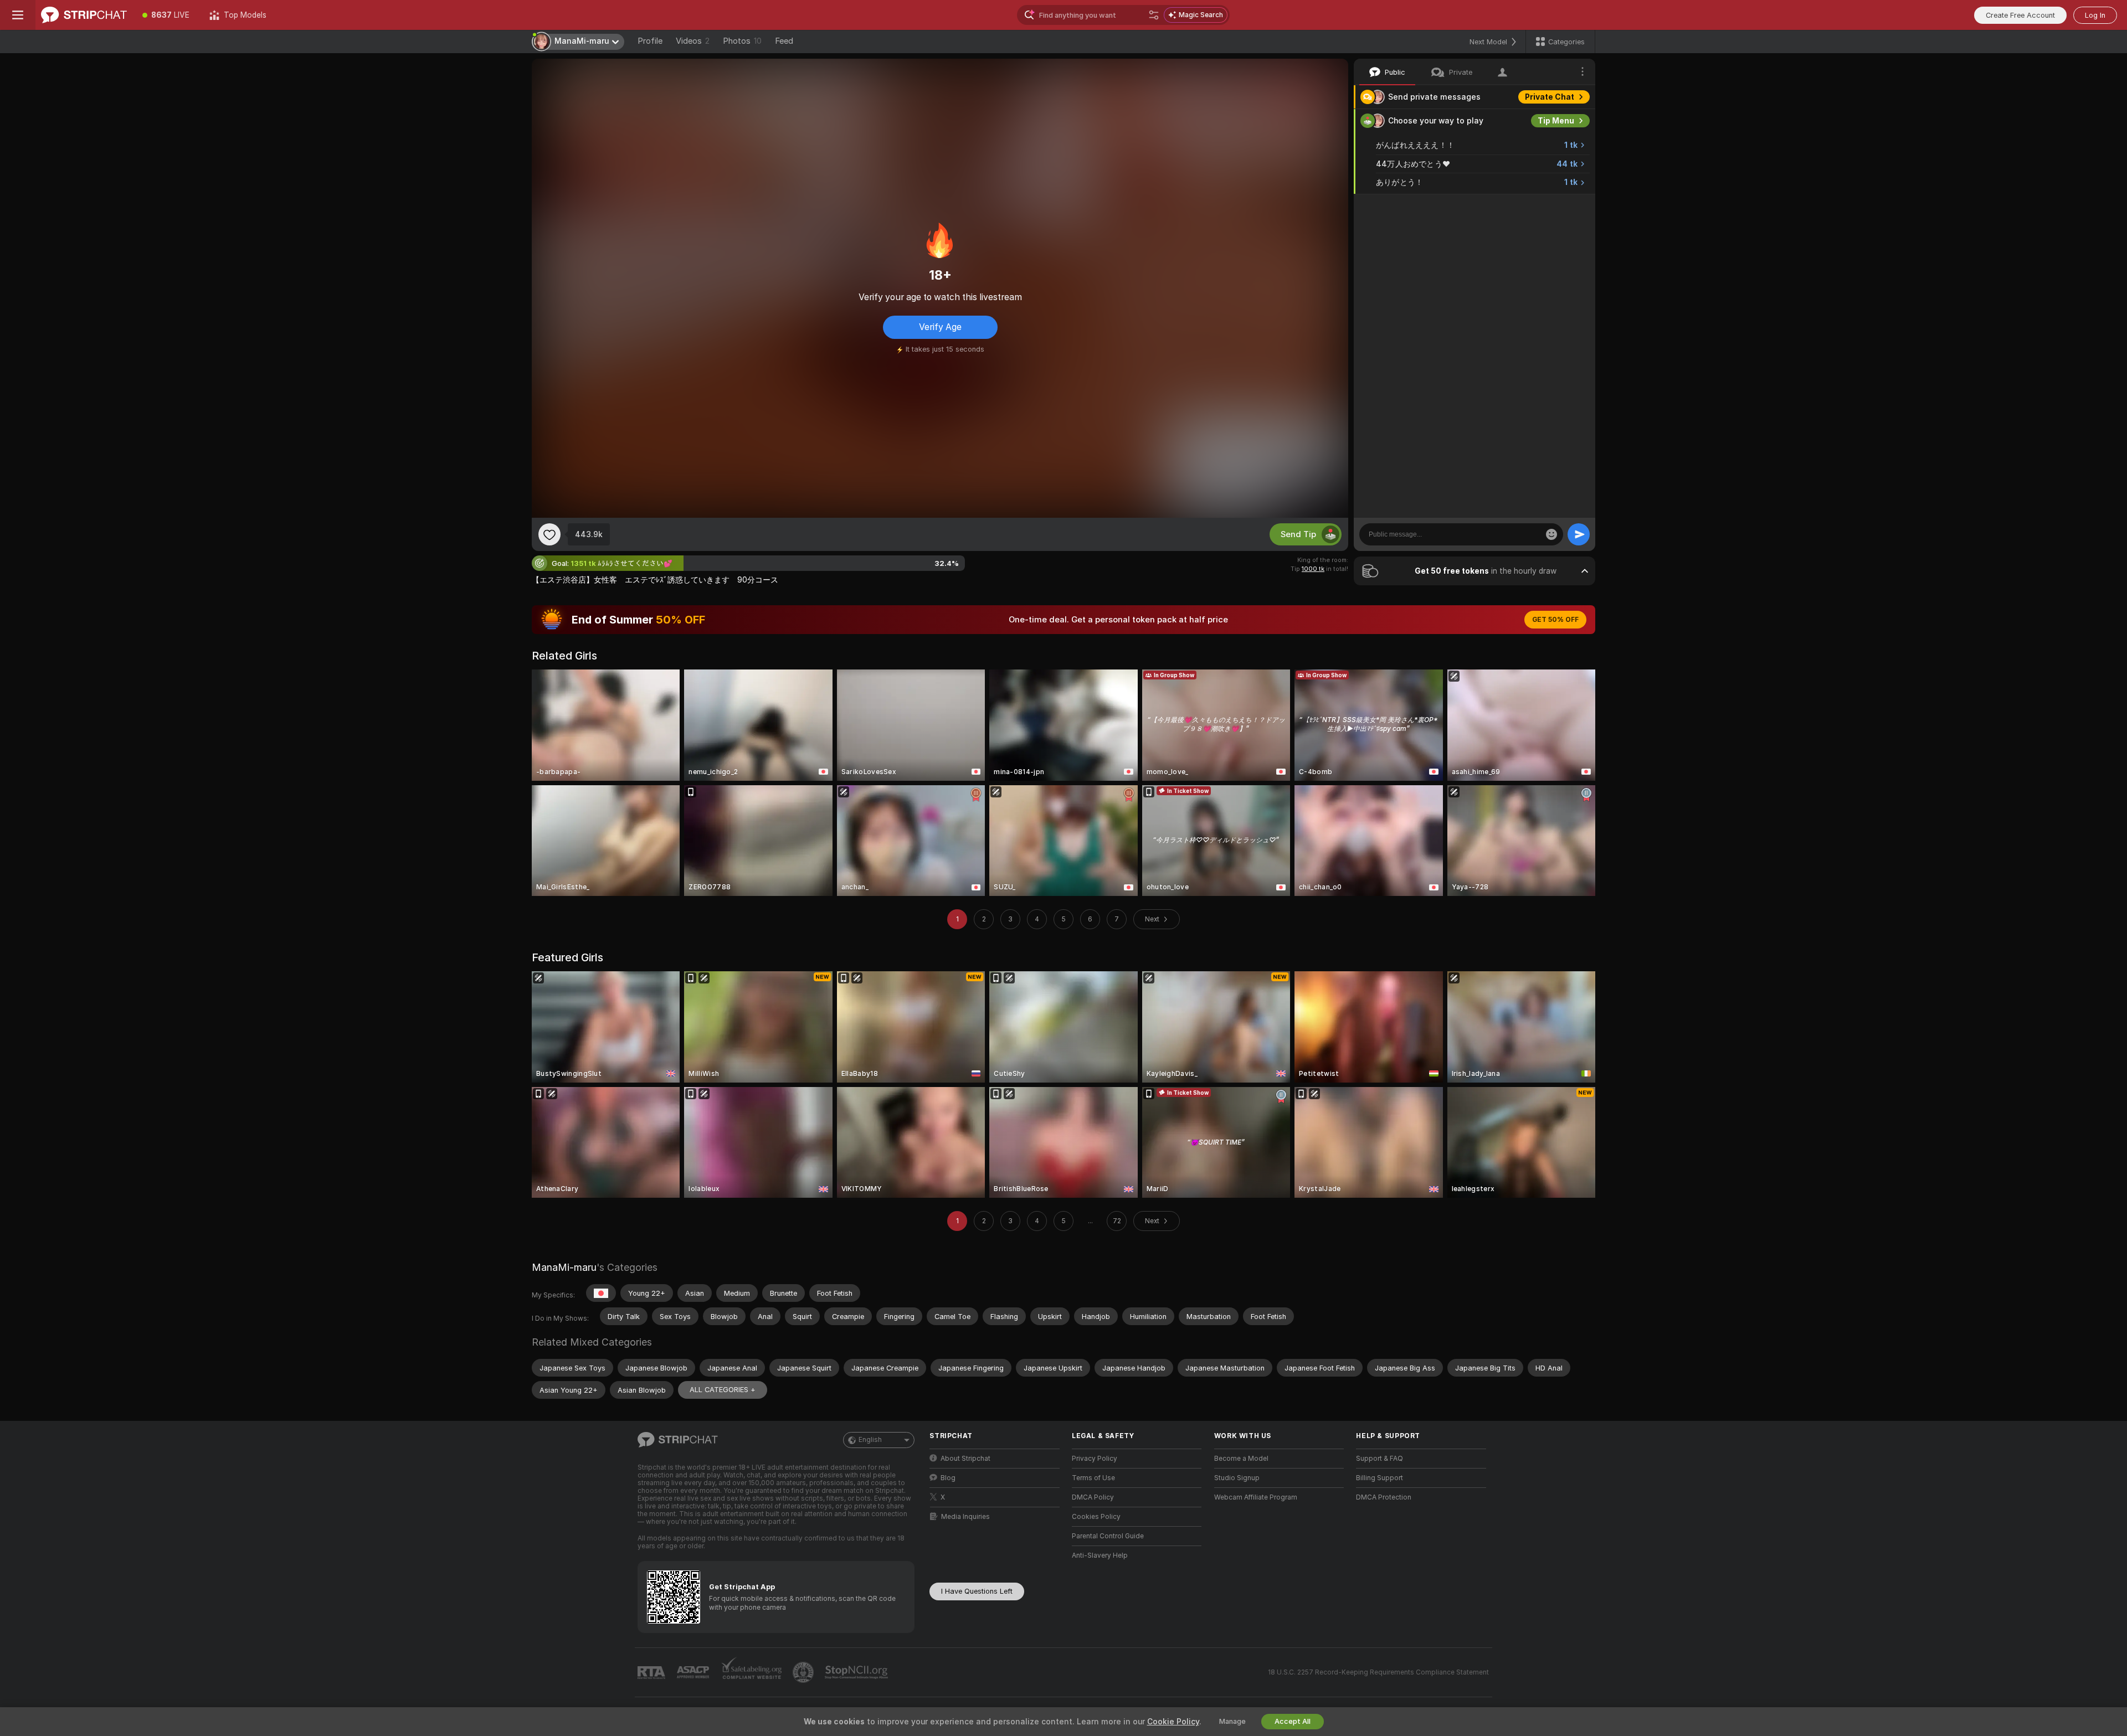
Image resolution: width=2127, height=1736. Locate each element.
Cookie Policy (1173, 1722)
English (870, 1440)
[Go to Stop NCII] (857, 1672)
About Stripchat (965, 1459)
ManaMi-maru (564, 1267)
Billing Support (1380, 1478)
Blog (948, 1478)
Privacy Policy (1095, 1459)
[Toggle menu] (18, 15)
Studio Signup (1237, 1478)
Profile (650, 41)
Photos (742, 41)
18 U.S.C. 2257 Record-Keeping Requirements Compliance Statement (1378, 1672)
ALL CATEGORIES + (723, 1390)
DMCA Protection (1384, 1497)
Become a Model (1241, 1459)
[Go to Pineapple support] (804, 1672)
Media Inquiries (965, 1517)
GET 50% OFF (1555, 620)
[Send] (1579, 534)
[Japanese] (601, 1293)
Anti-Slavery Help (1100, 1555)
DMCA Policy (1093, 1497)
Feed (784, 41)
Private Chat (1550, 97)
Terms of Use (1093, 1478)
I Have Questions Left (977, 1591)
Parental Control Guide (1108, 1536)
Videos (693, 41)
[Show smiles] (1551, 534)
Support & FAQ (1380, 1459)
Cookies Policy (1096, 1517)
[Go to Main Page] (84, 15)
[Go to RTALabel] (653, 1673)
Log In (2095, 15)
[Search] (1154, 15)
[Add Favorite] (549, 534)
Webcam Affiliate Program (1256, 1497)
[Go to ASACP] (694, 1672)
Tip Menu (1556, 121)
